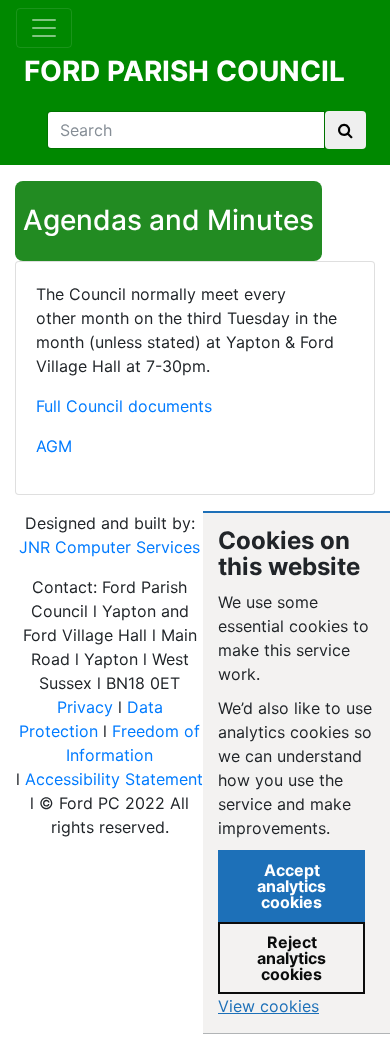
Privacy (85, 707)
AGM (54, 446)
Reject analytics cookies (291, 958)
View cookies (268, 1006)
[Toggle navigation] (44, 28)
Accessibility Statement (114, 779)
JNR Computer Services (109, 547)
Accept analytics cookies (291, 886)
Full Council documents (124, 406)
